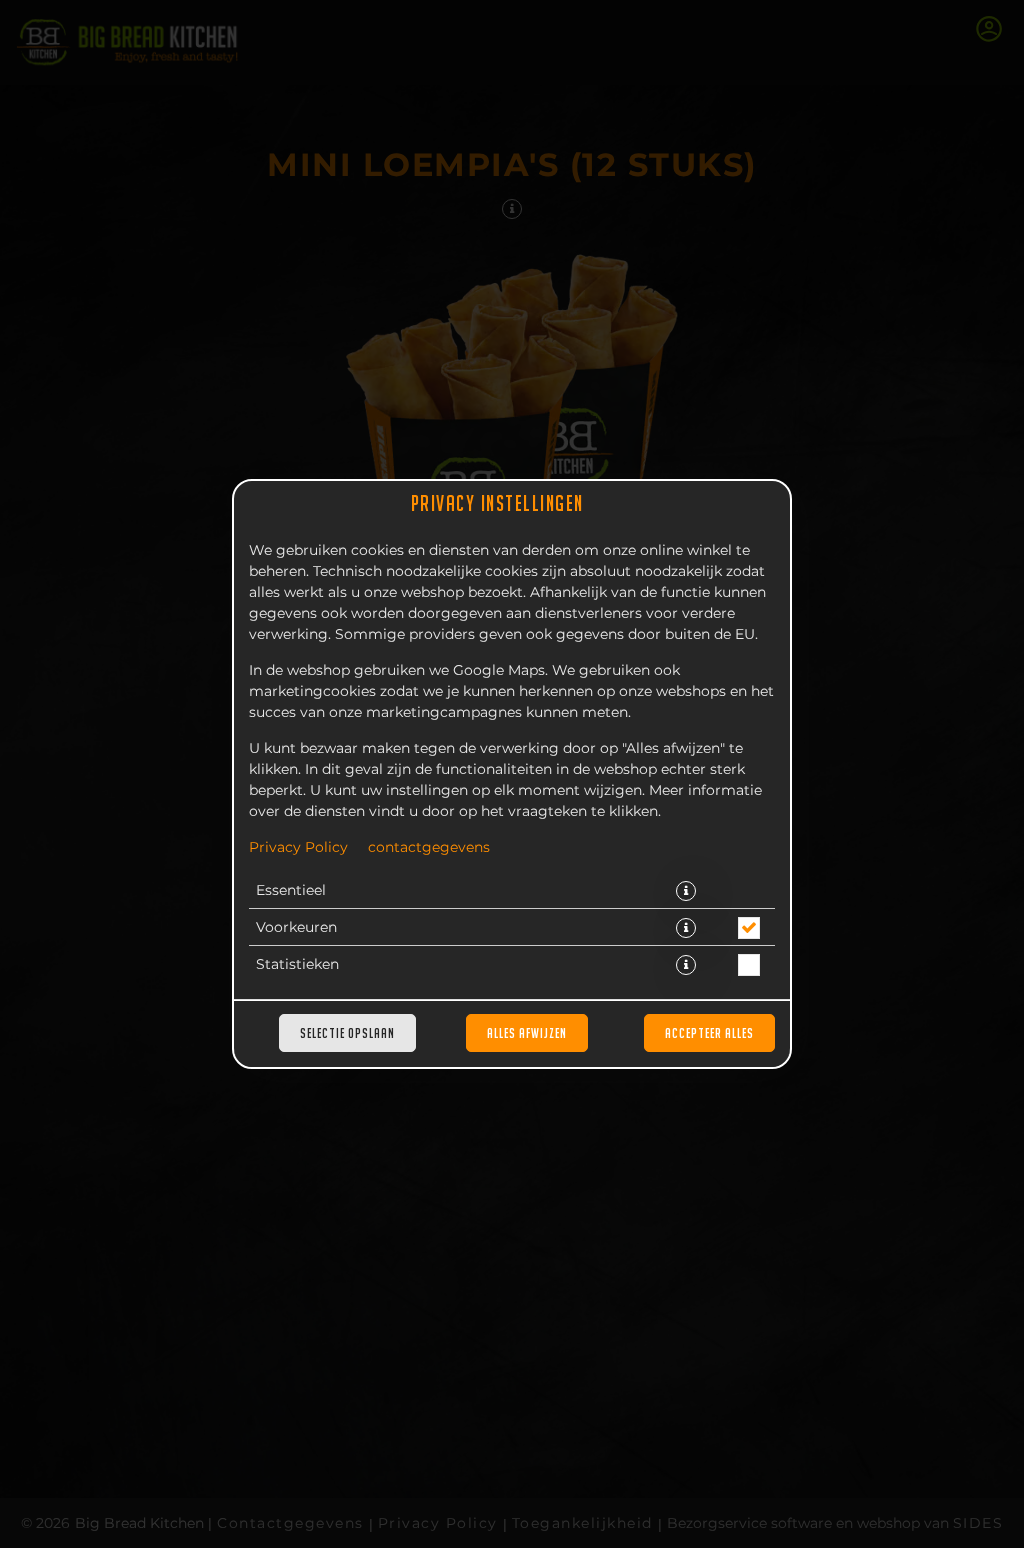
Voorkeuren (296, 928)
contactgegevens (429, 848)
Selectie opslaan (347, 1033)
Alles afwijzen (527, 1033)
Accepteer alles (709, 1033)
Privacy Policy (298, 848)
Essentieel (291, 891)
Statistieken (297, 965)
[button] (686, 891)
